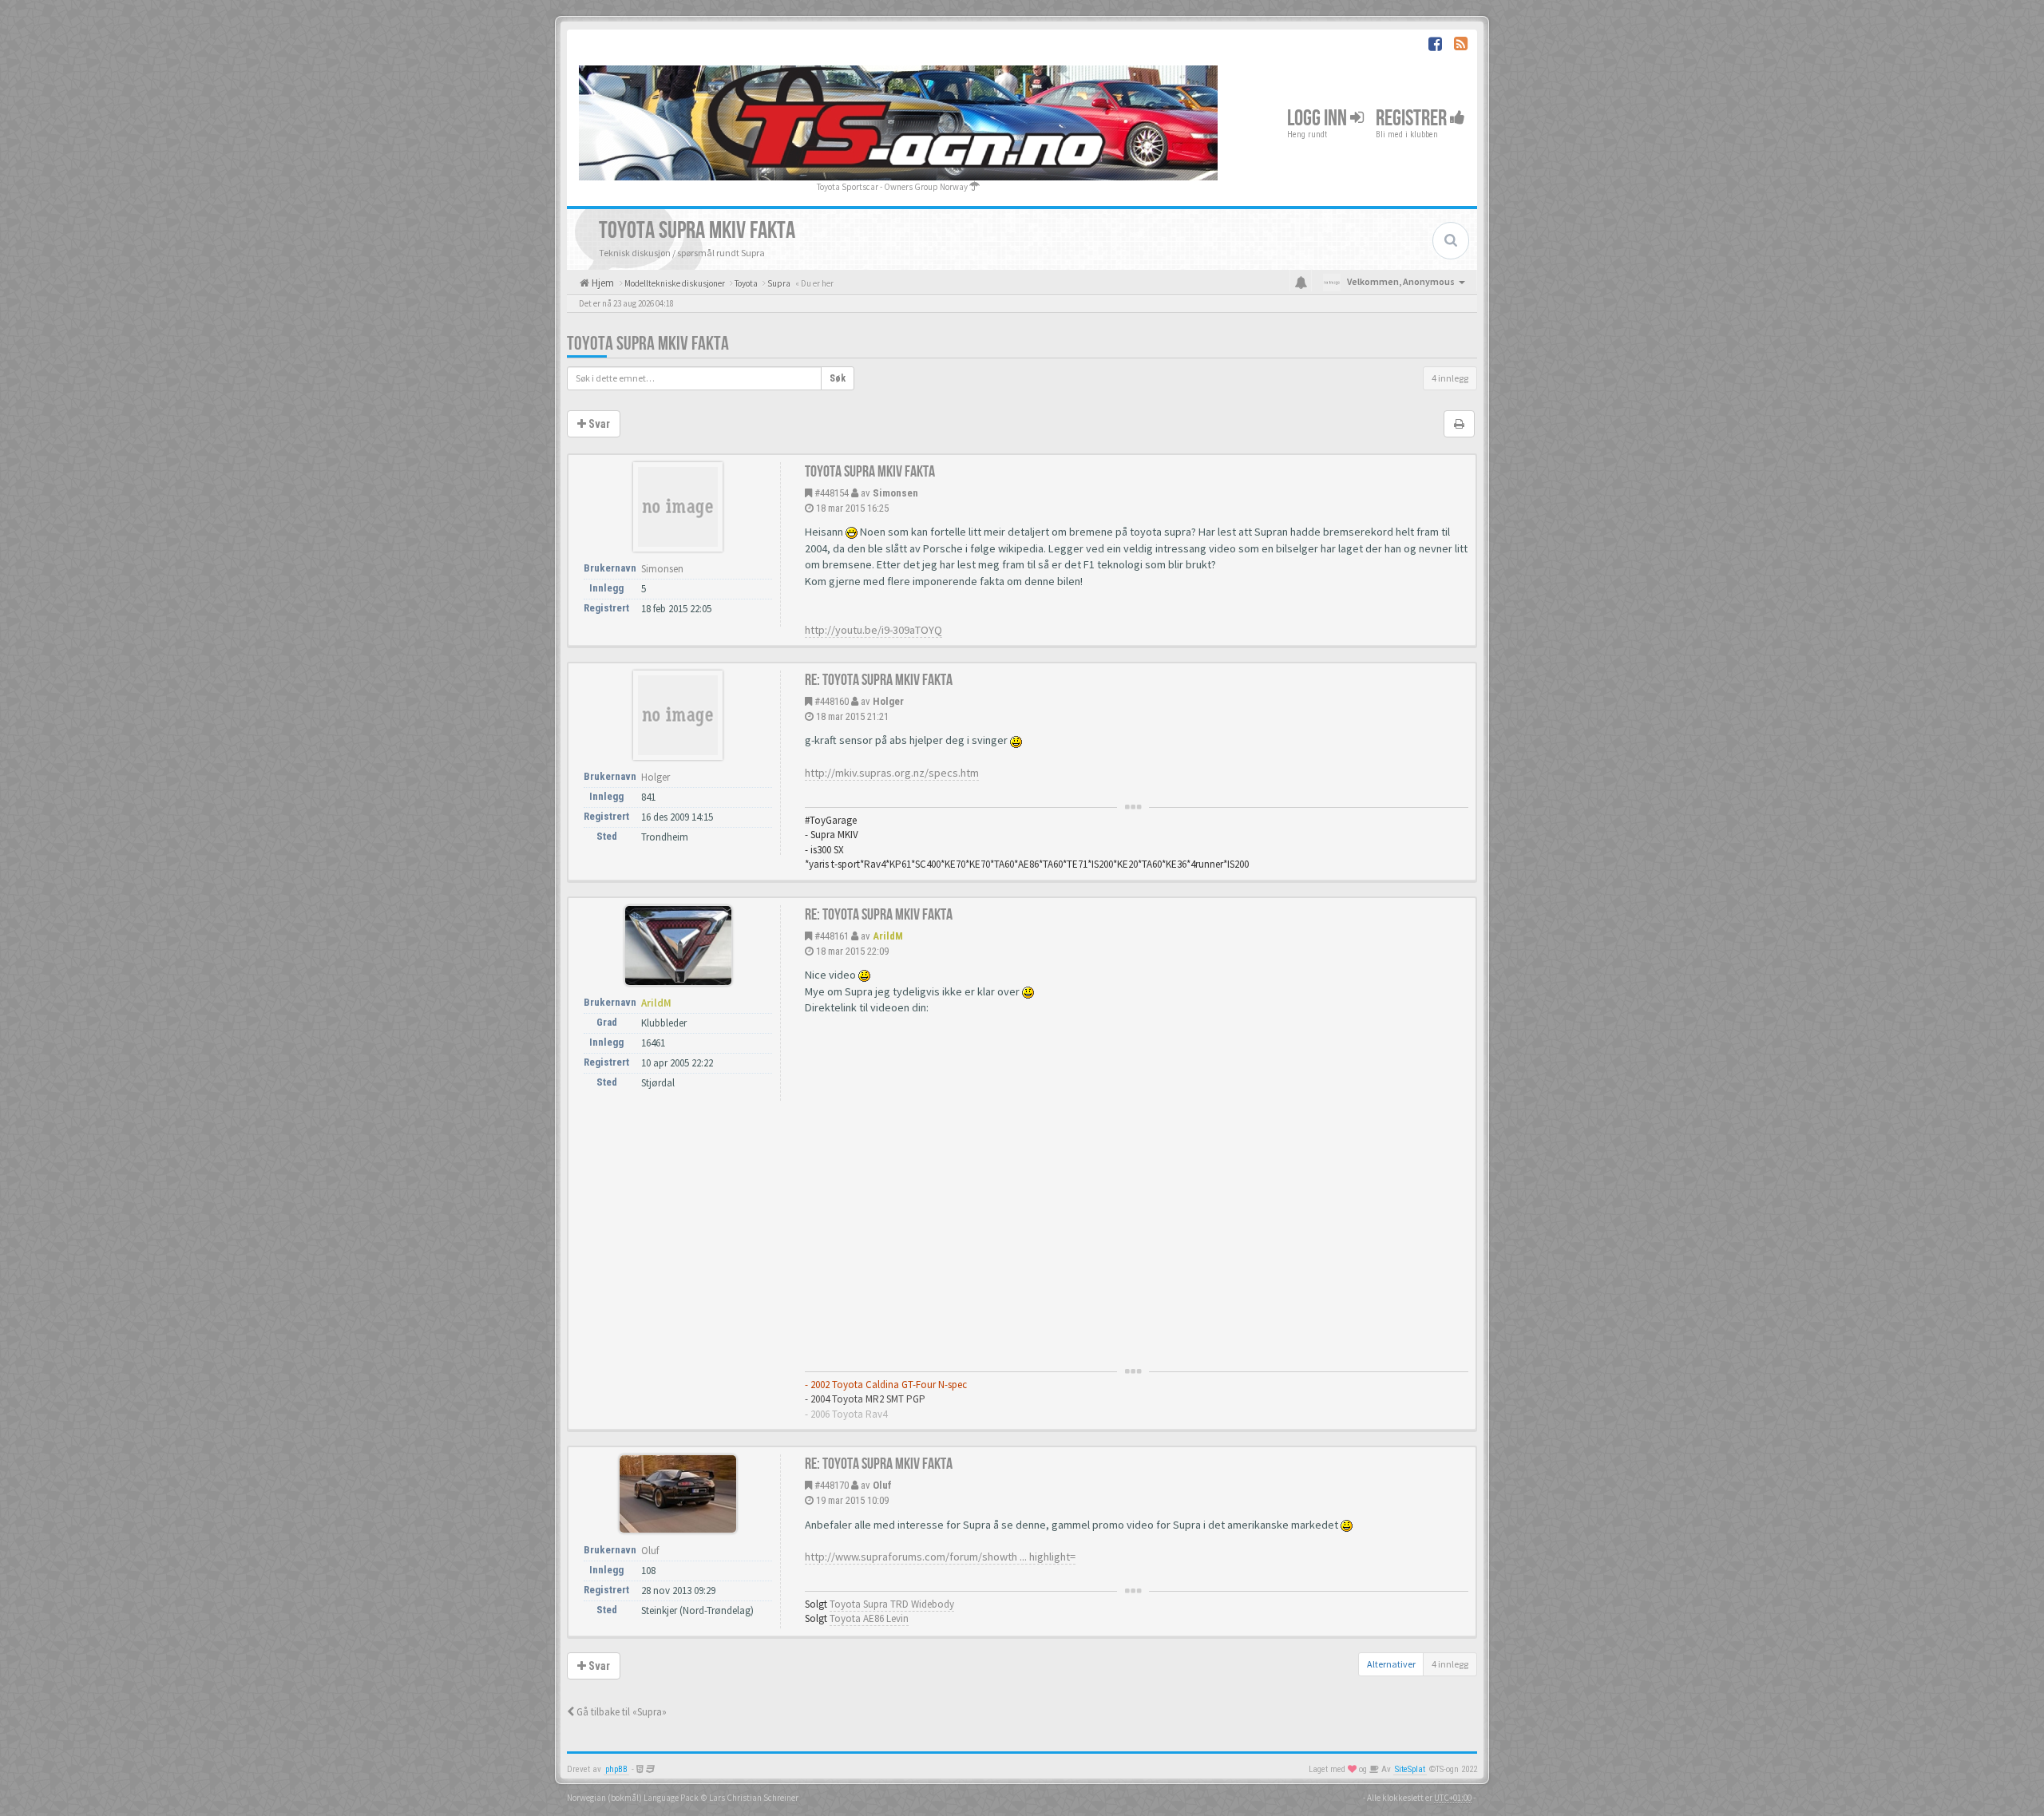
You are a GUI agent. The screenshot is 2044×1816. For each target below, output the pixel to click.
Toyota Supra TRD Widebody (892, 1604)
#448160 (832, 701)
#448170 (832, 1485)
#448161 (832, 936)
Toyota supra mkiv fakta (648, 344)
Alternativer (1391, 1664)
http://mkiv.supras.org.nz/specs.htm (892, 773)
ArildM (888, 936)
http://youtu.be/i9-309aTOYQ (873, 630)
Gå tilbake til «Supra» (620, 1712)
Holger (888, 701)
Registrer (1413, 119)
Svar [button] (598, 424)
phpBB (616, 1769)
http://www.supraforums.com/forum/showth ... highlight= (940, 1557)
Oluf (882, 1485)
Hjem (602, 283)
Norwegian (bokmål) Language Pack (633, 1798)
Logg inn (1319, 119)
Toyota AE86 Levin (869, 1618)
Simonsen (895, 493)
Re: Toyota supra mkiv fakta (879, 680)
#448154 (832, 493)
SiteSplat (1410, 1769)
